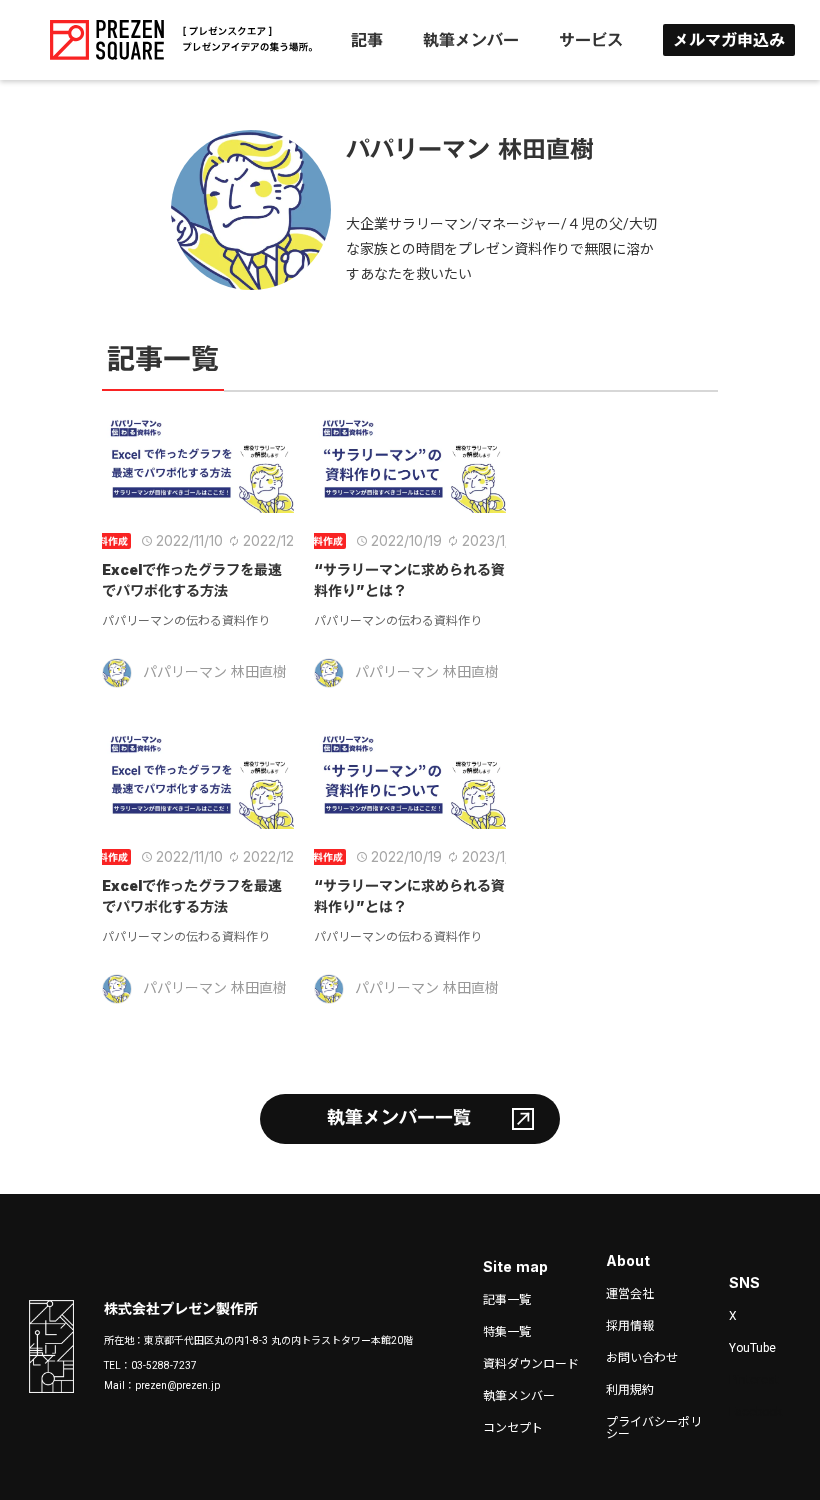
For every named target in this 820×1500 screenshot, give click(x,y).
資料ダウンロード (531, 1364)
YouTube (752, 1348)
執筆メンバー (471, 40)
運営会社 (630, 1294)
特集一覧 (507, 1332)
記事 (367, 40)
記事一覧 (507, 1300)
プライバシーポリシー (654, 1428)
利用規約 (630, 1390)
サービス (591, 40)
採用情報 (630, 1326)
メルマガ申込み (729, 40)
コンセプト (513, 1428)
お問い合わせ (642, 1358)
